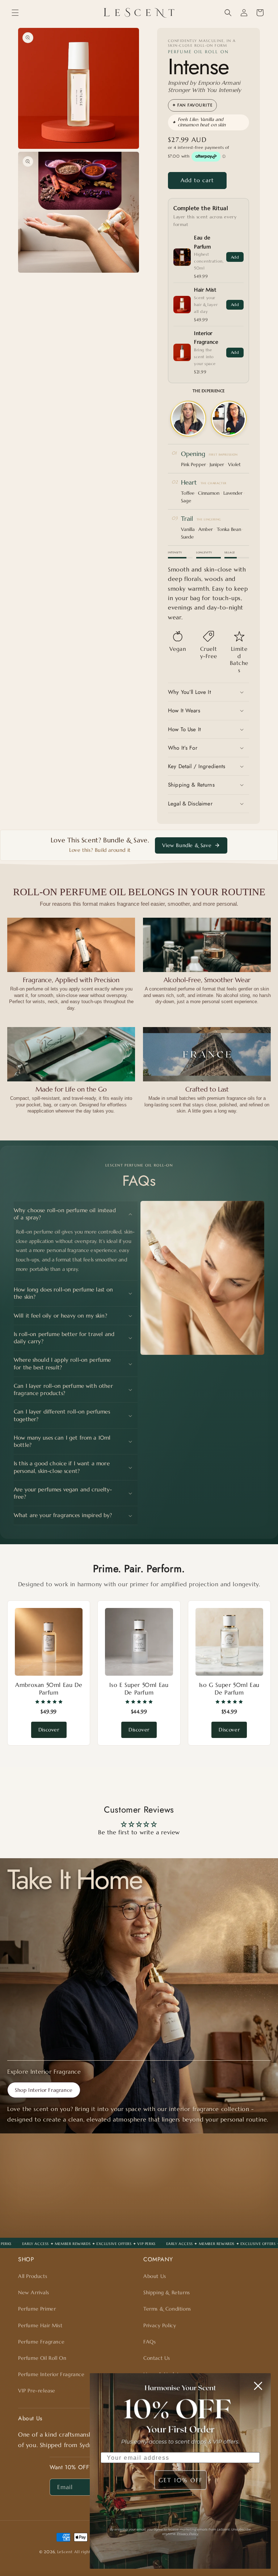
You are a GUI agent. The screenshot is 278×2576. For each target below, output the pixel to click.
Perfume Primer (37, 2309)
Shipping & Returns (167, 2292)
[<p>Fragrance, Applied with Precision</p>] (71, 945)
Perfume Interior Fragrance (51, 2374)
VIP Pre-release (37, 2391)
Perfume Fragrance (41, 2342)
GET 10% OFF (180, 2480)
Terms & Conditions (167, 2309)
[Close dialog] (258, 2386)
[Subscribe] (196, 2218)
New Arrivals (33, 2292)
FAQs (149, 2342)
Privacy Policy (160, 2325)
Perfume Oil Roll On (42, 2358)
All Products (33, 2276)
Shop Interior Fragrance (44, 2090)
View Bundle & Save (187, 845)
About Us (155, 2276)
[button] (15, 13)
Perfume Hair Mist (40, 2325)
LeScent (65, 2552)
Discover (49, 1730)
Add (235, 257)
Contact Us (157, 2358)
